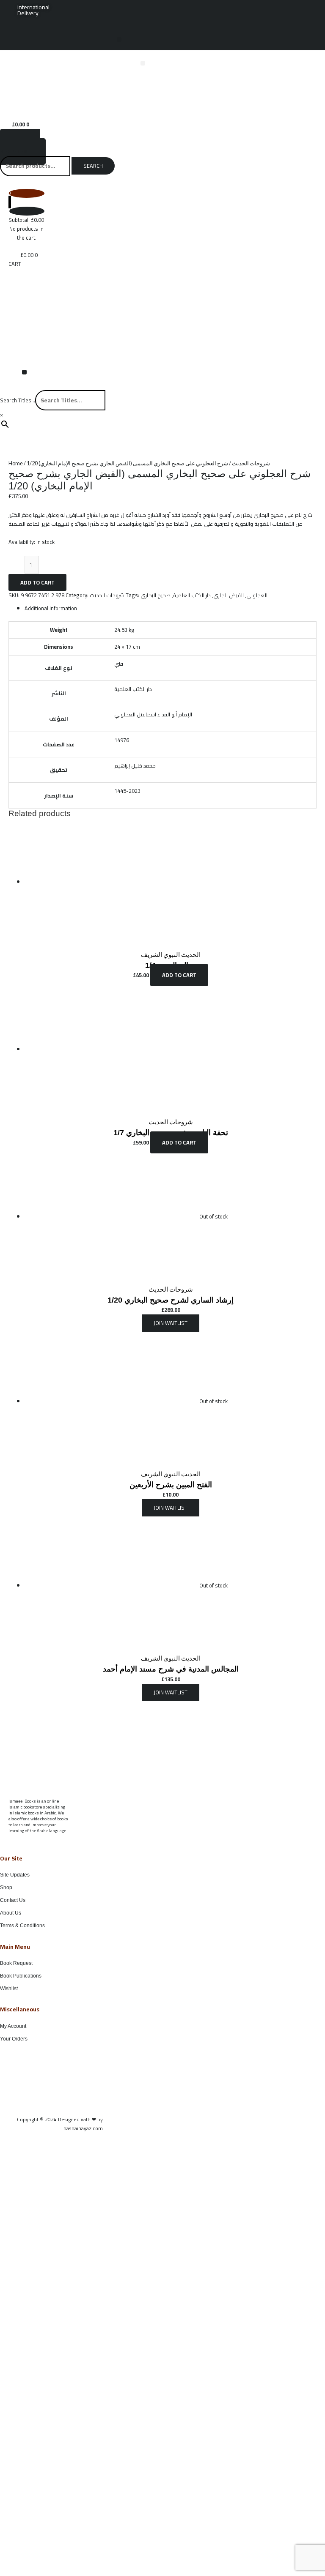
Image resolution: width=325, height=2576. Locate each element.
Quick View (171, 940)
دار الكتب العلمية (192, 595)
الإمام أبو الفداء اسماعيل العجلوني (153, 714)
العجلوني (257, 595)
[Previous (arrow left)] (15, 1288)
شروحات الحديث (251, 463)
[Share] (278, 9)
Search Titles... (18, 400)
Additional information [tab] (51, 608)
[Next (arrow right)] (310, 1288)
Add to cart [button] (179, 975)
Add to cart (37, 582)
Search (93, 166)
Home (16, 463)
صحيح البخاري (156, 595)
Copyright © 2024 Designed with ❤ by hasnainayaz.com (60, 2124)
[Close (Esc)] (297, 9)
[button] (119, 40)
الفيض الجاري (229, 595)
